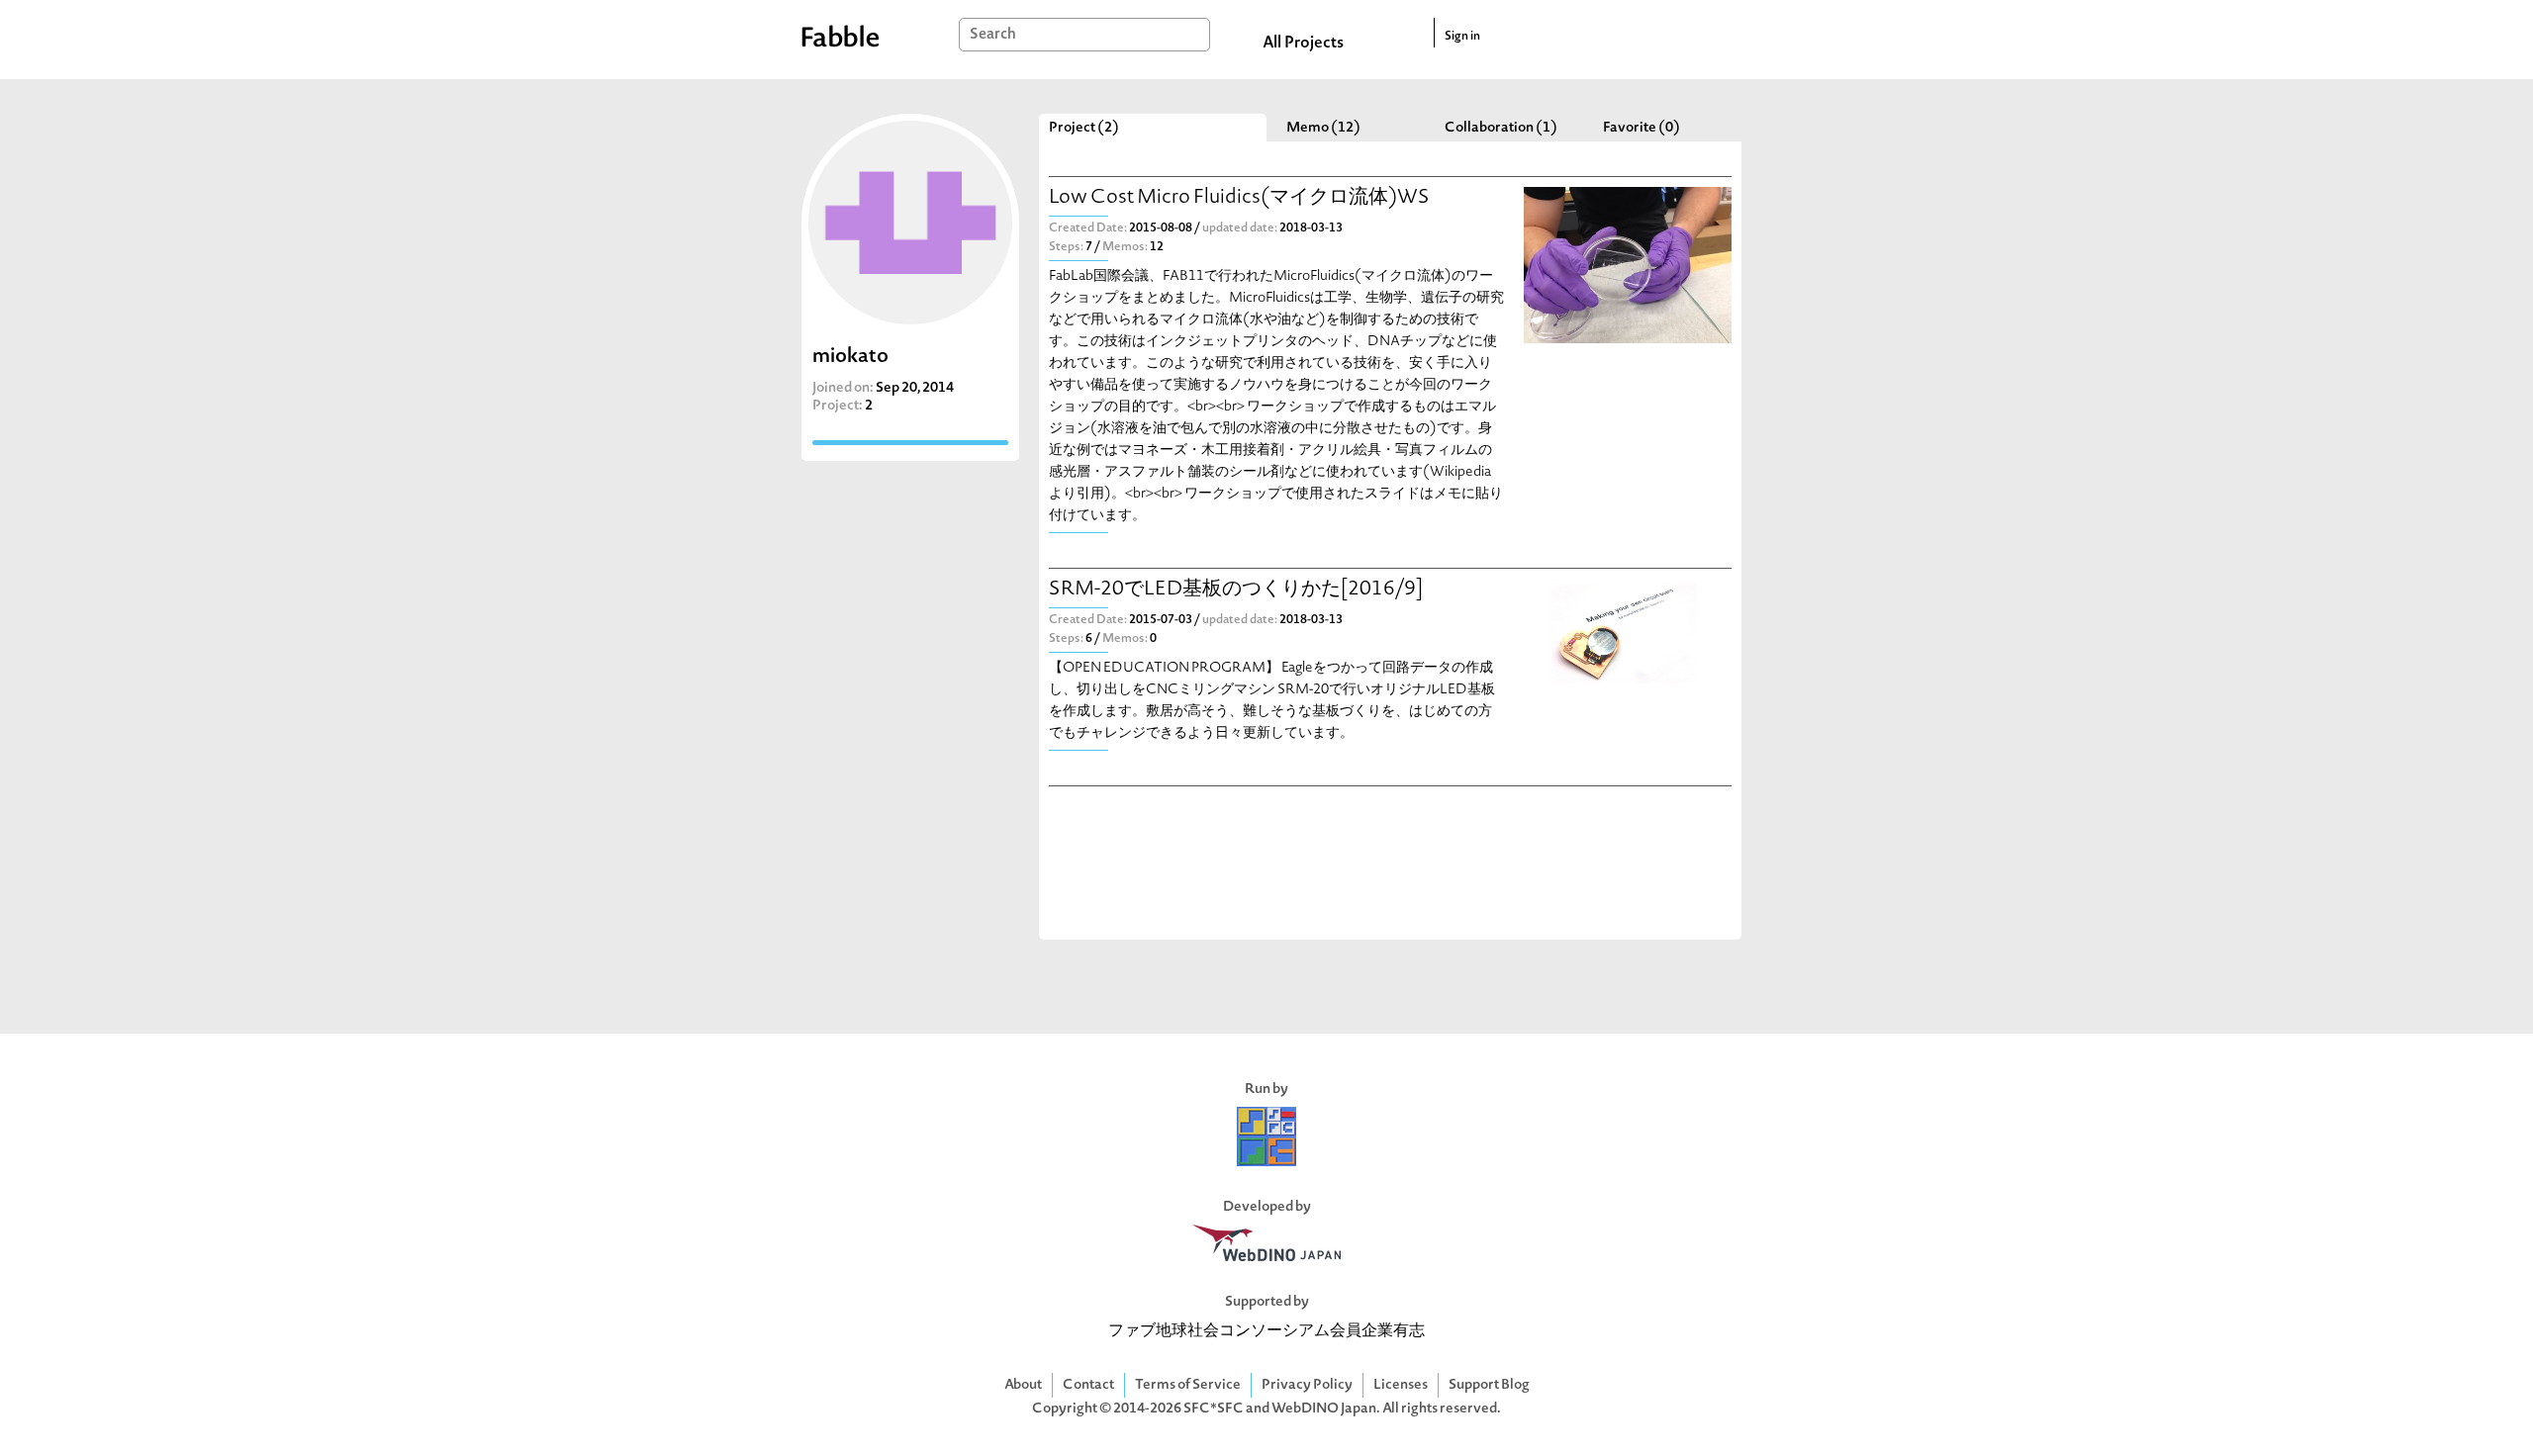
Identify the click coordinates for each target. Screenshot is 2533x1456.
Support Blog (1489, 1385)
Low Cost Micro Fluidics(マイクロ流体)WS (1239, 198)
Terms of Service (1188, 1385)
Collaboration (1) (1501, 128)
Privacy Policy (1307, 1385)
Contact (1088, 1385)
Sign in (1462, 37)
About (1023, 1385)
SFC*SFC (1214, 1409)
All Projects (1303, 44)
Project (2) (1084, 128)
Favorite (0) (1642, 128)
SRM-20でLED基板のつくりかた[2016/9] (1236, 590)
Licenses (1401, 1385)
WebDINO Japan (1324, 1409)
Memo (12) (1323, 128)
